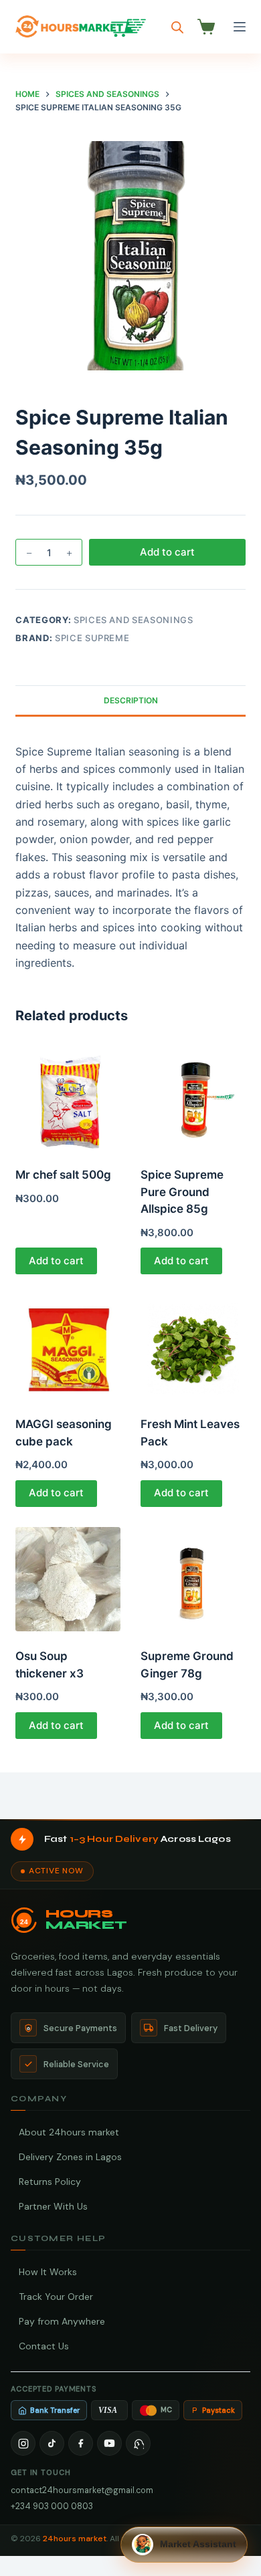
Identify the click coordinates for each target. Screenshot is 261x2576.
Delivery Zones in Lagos (70, 2157)
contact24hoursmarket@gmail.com (82, 2490)
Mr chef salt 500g (63, 1175)
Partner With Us (53, 2206)
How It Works (48, 2272)
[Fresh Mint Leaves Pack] (193, 1347)
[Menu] (240, 27)
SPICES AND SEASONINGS (134, 620)
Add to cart (167, 552)
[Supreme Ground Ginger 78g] (193, 1579)
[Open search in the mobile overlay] (177, 27)
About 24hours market (69, 2132)
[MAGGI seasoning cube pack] (68, 1347)
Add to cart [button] (56, 1261)
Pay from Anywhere (62, 2321)
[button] (184, 2545)
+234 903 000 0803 (52, 2506)
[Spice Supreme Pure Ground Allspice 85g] (193, 1098)
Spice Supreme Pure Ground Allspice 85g (182, 1192)
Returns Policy (50, 2182)
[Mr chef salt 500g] (68, 1098)
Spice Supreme (92, 638)
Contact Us (44, 2346)
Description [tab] (131, 700)
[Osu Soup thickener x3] (68, 1579)
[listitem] (23, 2443)
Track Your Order (56, 2297)
